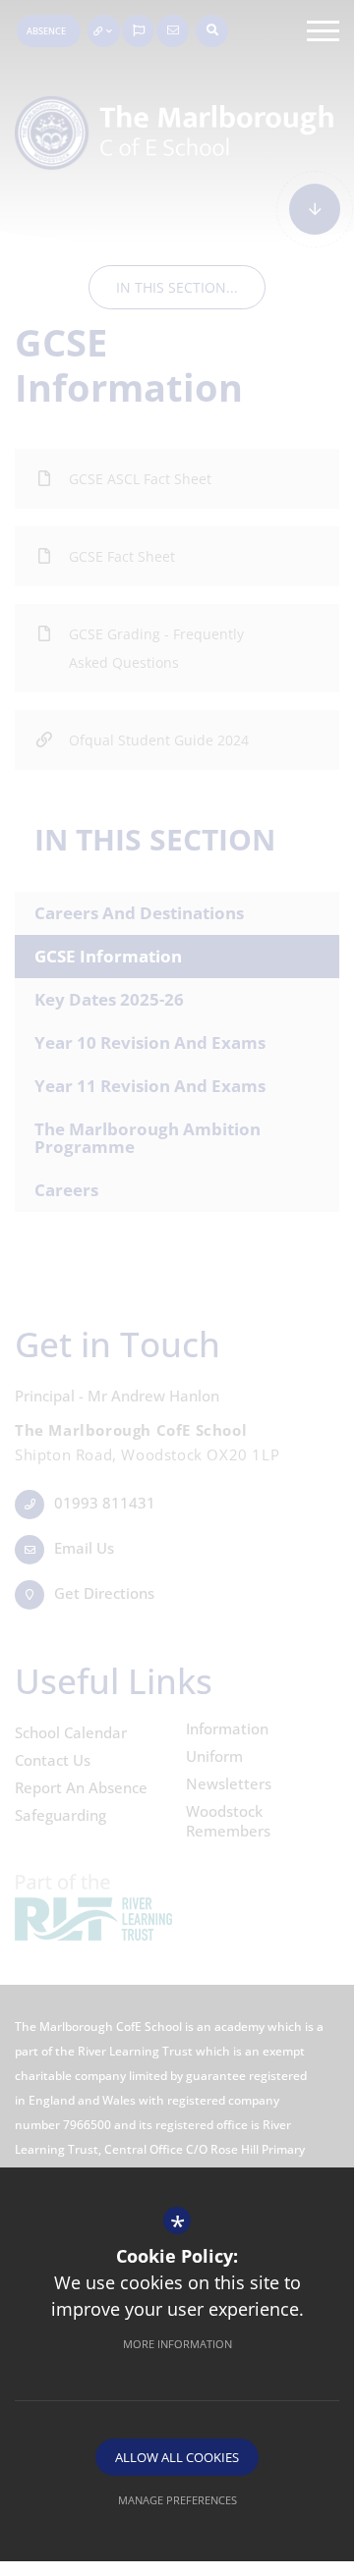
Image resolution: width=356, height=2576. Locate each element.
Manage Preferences (178, 2500)
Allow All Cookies (177, 2457)
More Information (178, 2344)
